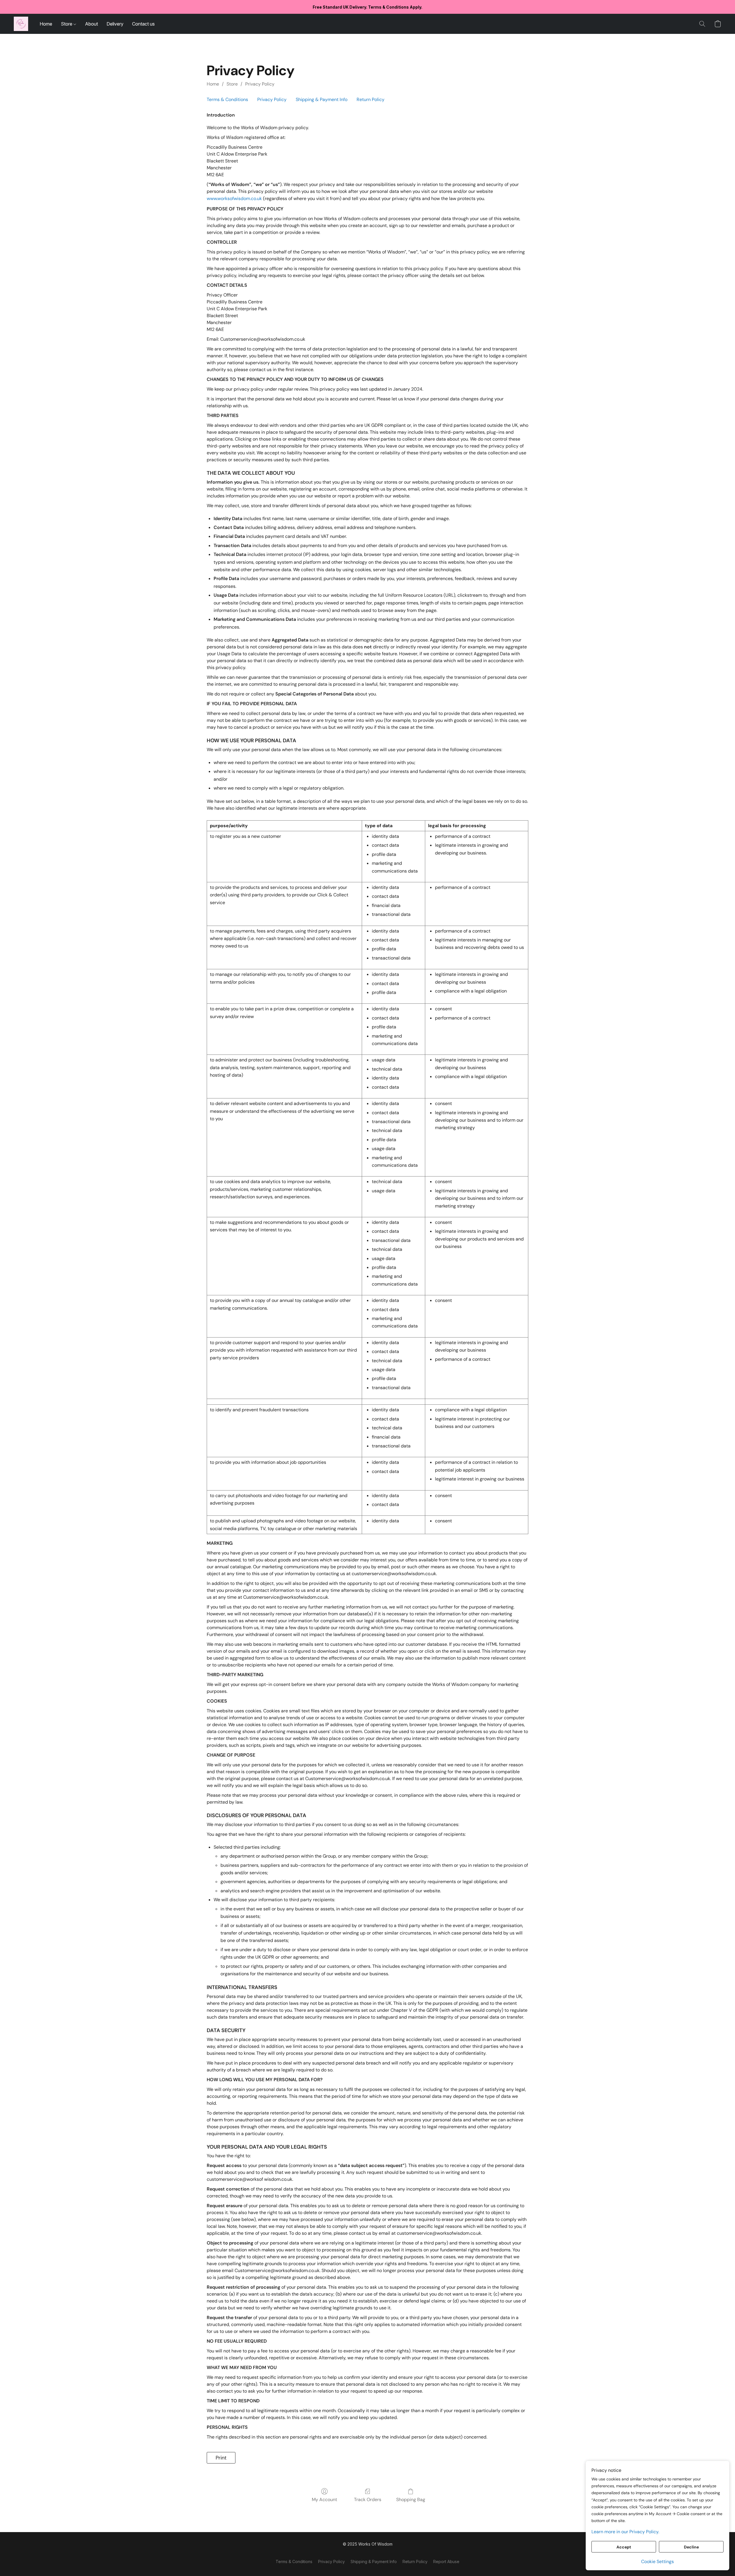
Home (46, 24)
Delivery (115, 24)
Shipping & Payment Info (322, 99)
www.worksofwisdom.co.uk (234, 198)
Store (67, 24)
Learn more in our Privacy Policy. (625, 2532)
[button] (21, 24)
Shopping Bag (411, 2500)
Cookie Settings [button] (657, 2562)
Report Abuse (446, 2562)
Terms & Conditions (227, 99)
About (91, 24)
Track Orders (368, 2500)
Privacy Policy (260, 84)
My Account (324, 2500)
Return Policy (371, 99)
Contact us (143, 24)
